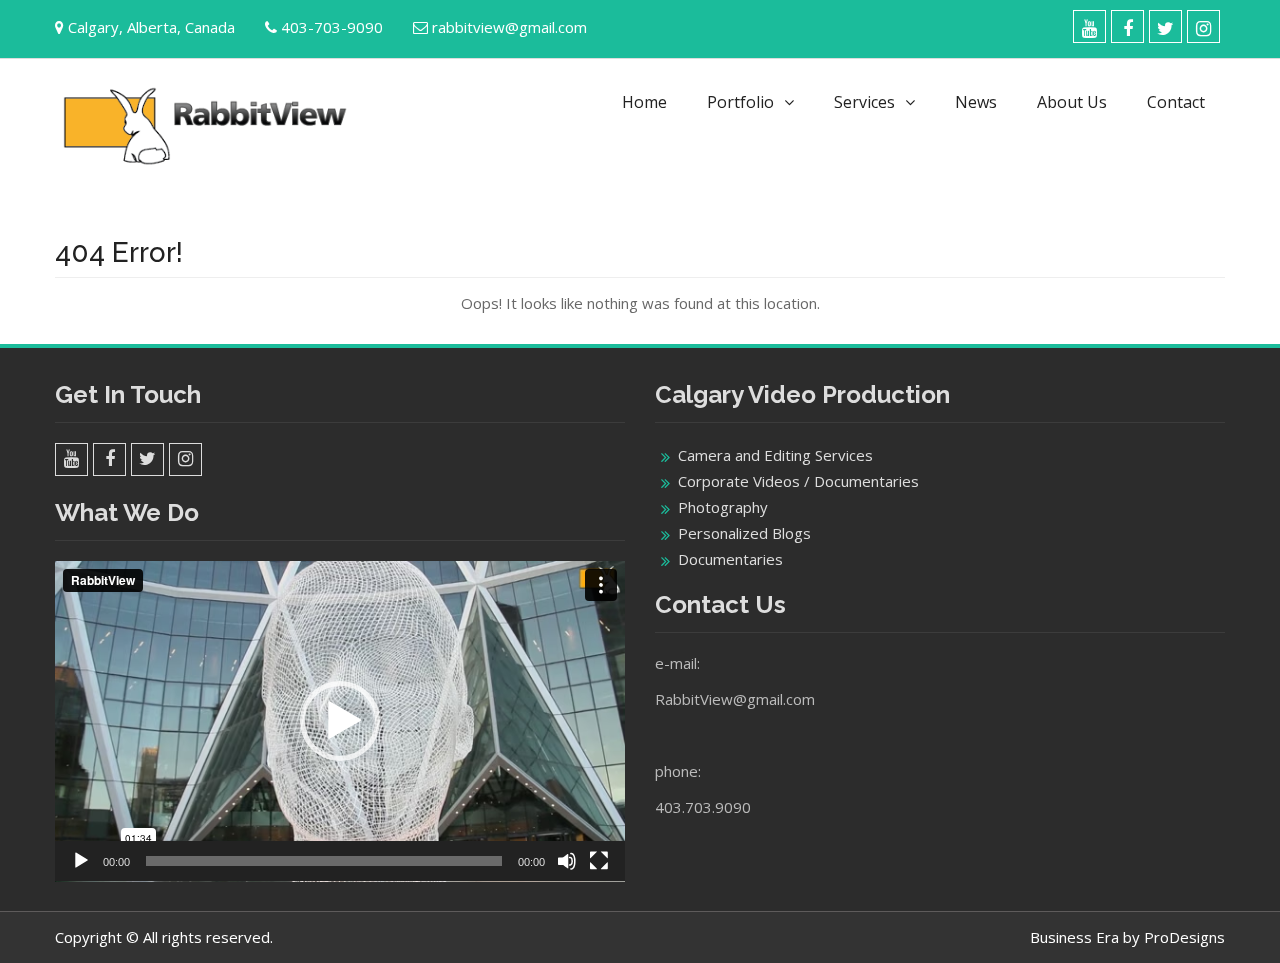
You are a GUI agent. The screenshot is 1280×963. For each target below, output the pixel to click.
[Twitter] (1165, 26)
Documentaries (730, 559)
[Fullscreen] (599, 861)
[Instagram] (1203, 26)
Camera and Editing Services (775, 455)
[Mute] (567, 861)
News (976, 102)
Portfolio (740, 102)
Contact (1176, 102)
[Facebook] (1127, 26)
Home (644, 102)
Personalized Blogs (744, 533)
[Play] (81, 861)
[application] (340, 721)
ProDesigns (1184, 937)
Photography (723, 507)
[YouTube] (1089, 26)
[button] (340, 721)
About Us (1072, 102)
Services (864, 102)
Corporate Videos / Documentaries (798, 481)
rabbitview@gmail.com (509, 27)
